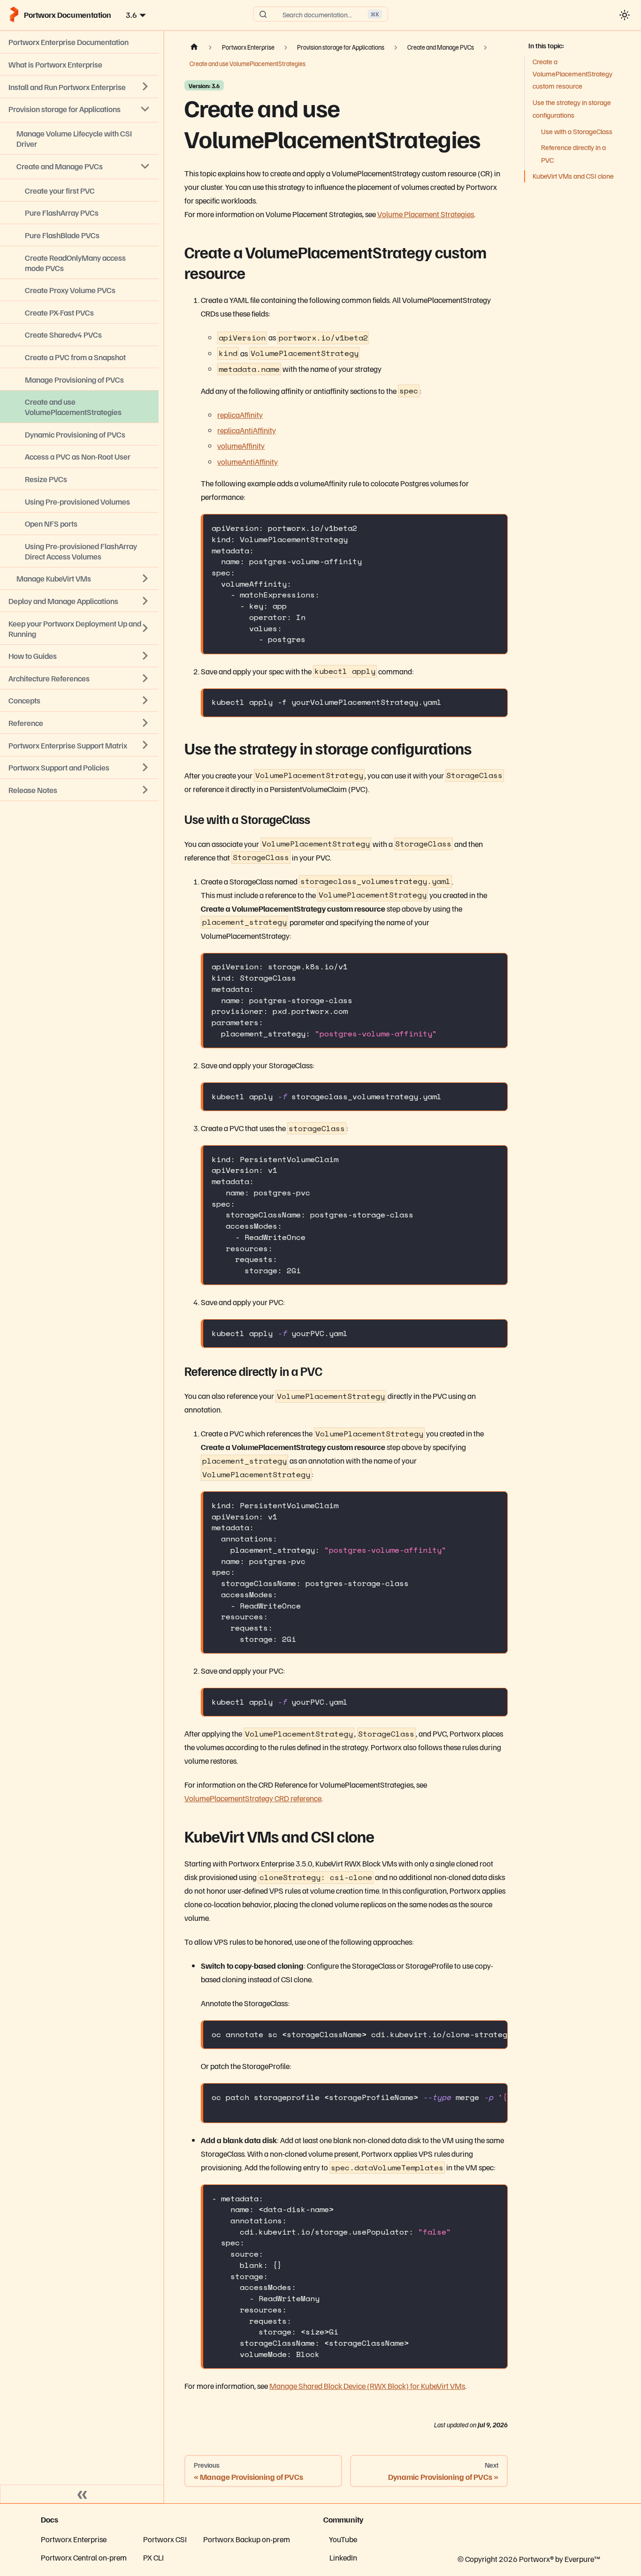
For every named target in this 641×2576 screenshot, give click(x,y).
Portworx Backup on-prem (247, 2539)
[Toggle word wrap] (476, 2034)
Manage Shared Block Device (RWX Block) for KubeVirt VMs (367, 2386)
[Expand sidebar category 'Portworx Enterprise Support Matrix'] (145, 745)
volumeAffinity (241, 446)
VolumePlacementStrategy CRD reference (253, 1798)
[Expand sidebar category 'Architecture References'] (145, 678)
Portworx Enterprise (74, 2539)
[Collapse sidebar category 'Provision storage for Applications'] (145, 109)
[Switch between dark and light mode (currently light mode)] (624, 15)
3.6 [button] (131, 15)
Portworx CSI (165, 2539)
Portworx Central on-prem (84, 2557)
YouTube (343, 2539)
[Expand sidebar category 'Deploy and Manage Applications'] (145, 601)
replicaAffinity (240, 415)
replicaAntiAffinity (247, 430)
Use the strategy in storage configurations (572, 108)
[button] (79, 790)
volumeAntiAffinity (248, 461)
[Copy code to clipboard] (495, 527)
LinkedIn (343, 2557)
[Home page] (194, 47)
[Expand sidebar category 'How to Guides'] (145, 656)
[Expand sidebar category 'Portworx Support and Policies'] (145, 767)
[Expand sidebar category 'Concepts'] (145, 701)
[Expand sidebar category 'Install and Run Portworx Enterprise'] (145, 87)
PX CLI (153, 2557)
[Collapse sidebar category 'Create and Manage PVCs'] (145, 166)
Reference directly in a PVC (573, 153)
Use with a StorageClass (577, 131)
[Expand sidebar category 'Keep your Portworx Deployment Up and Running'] (145, 628)
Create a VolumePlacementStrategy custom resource (572, 74)
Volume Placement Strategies (426, 214)
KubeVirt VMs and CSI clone (573, 176)
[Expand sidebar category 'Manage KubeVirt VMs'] (145, 579)
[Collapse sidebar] (82, 2494)
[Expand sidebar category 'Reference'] (145, 723)
